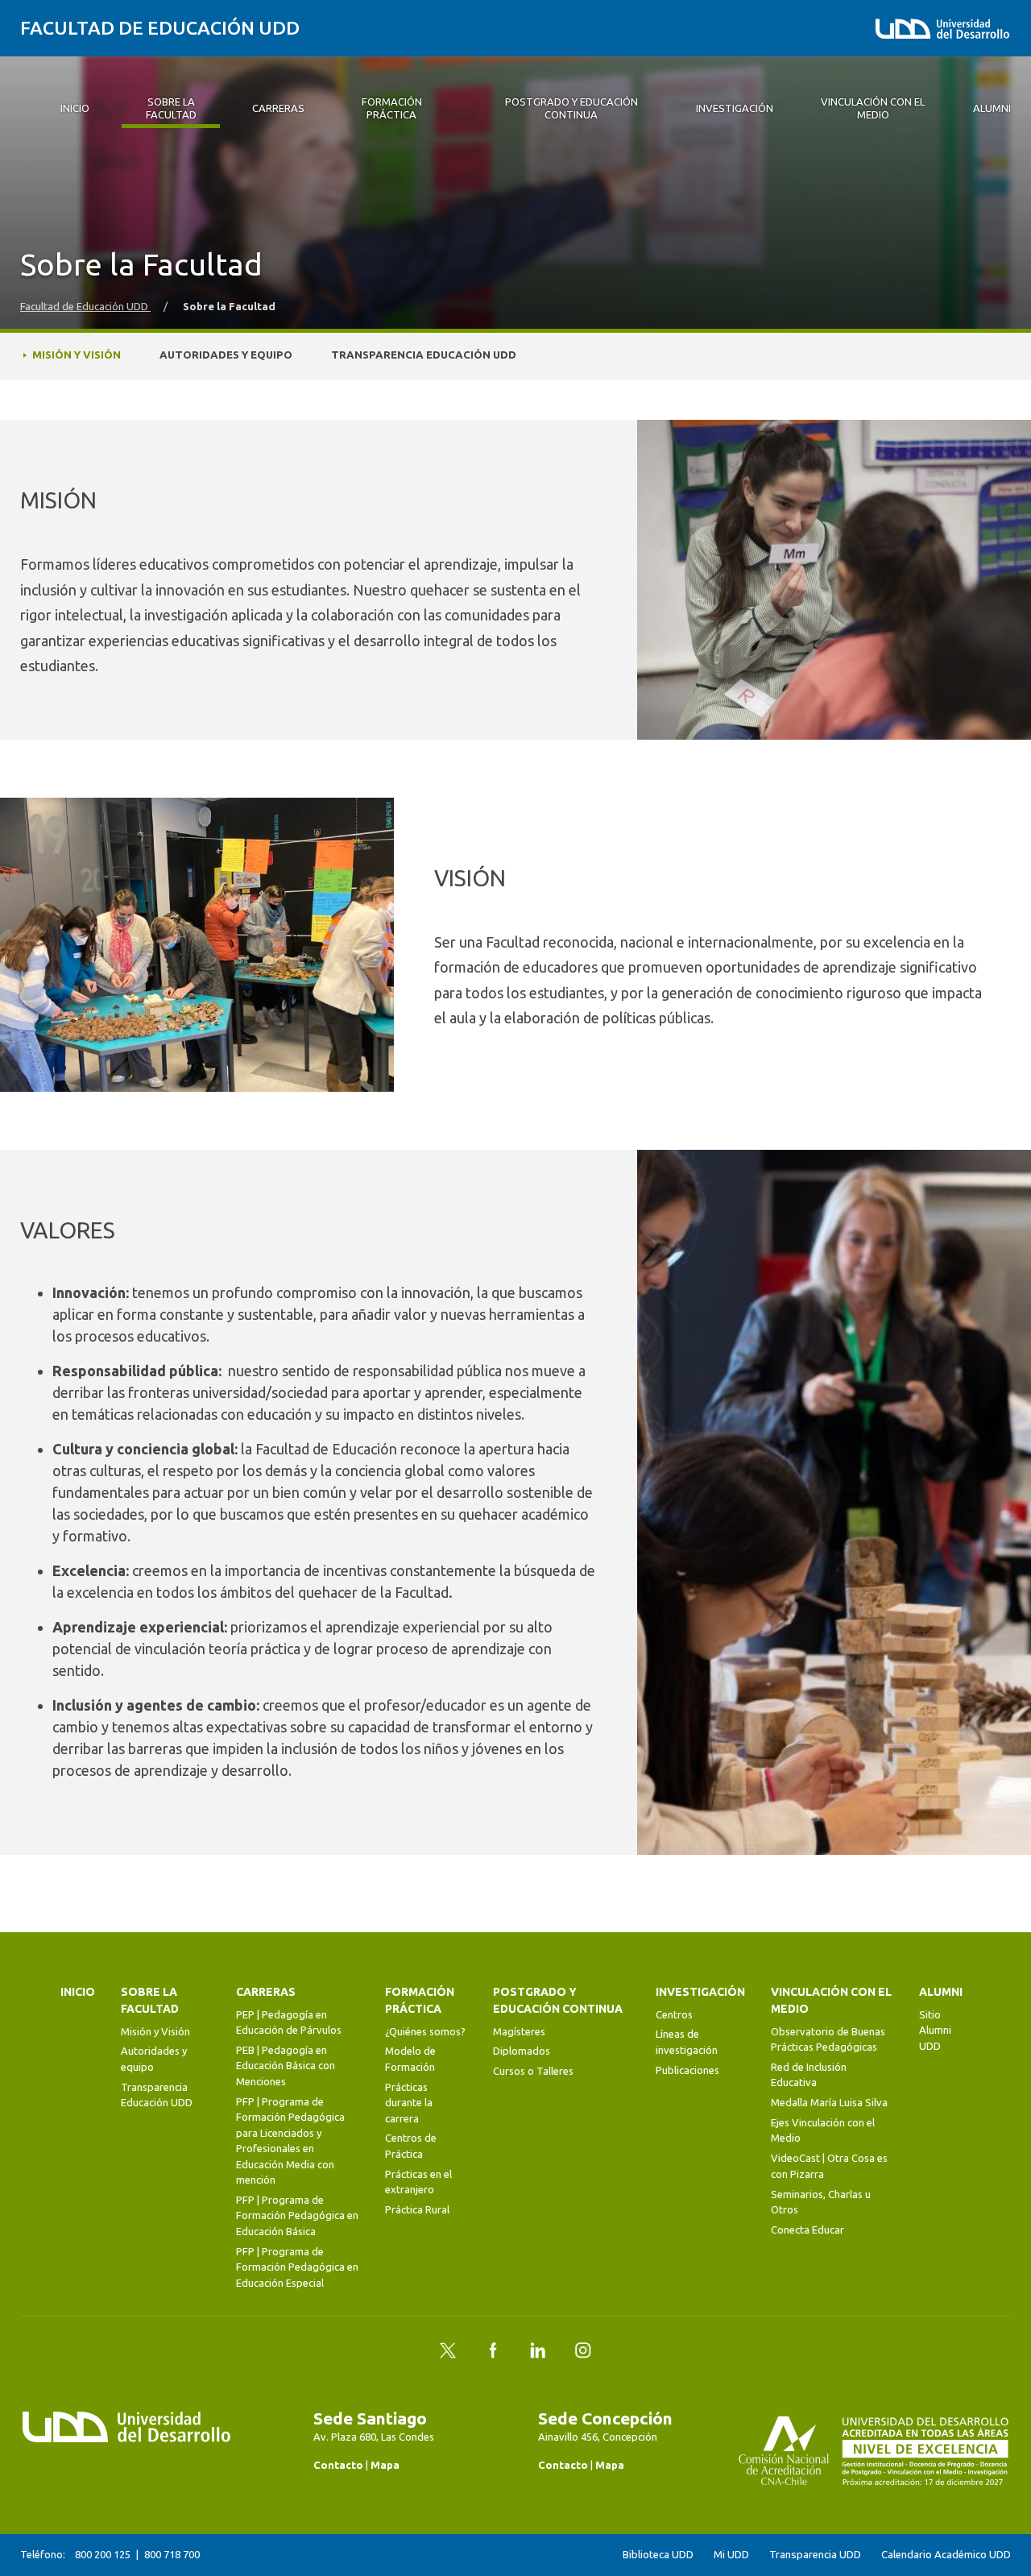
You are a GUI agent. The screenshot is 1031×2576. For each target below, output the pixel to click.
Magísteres (519, 2031)
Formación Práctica (420, 2000)
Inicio (78, 1992)
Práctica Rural (417, 2209)
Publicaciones (687, 2070)
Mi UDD (731, 2555)
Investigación (700, 1992)
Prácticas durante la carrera (409, 2103)
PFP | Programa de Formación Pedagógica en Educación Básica (297, 2215)
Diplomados (522, 2051)
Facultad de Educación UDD (160, 28)
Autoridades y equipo (226, 355)
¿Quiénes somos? (425, 2031)
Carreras (266, 1992)
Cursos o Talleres (533, 2071)
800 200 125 (103, 2554)
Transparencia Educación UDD (424, 355)
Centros (674, 2014)
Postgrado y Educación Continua (558, 2000)
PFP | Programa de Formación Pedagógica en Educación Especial (297, 2267)
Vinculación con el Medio (831, 2000)
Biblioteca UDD (658, 2555)
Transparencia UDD (815, 2555)
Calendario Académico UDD (946, 2555)
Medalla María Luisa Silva (829, 2102)
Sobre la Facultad (150, 2000)
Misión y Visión (77, 355)
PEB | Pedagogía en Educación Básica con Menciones (286, 2066)
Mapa (385, 2465)
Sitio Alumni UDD (935, 2030)
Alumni (941, 1992)
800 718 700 (172, 2554)
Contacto (338, 2465)
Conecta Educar (807, 2230)
